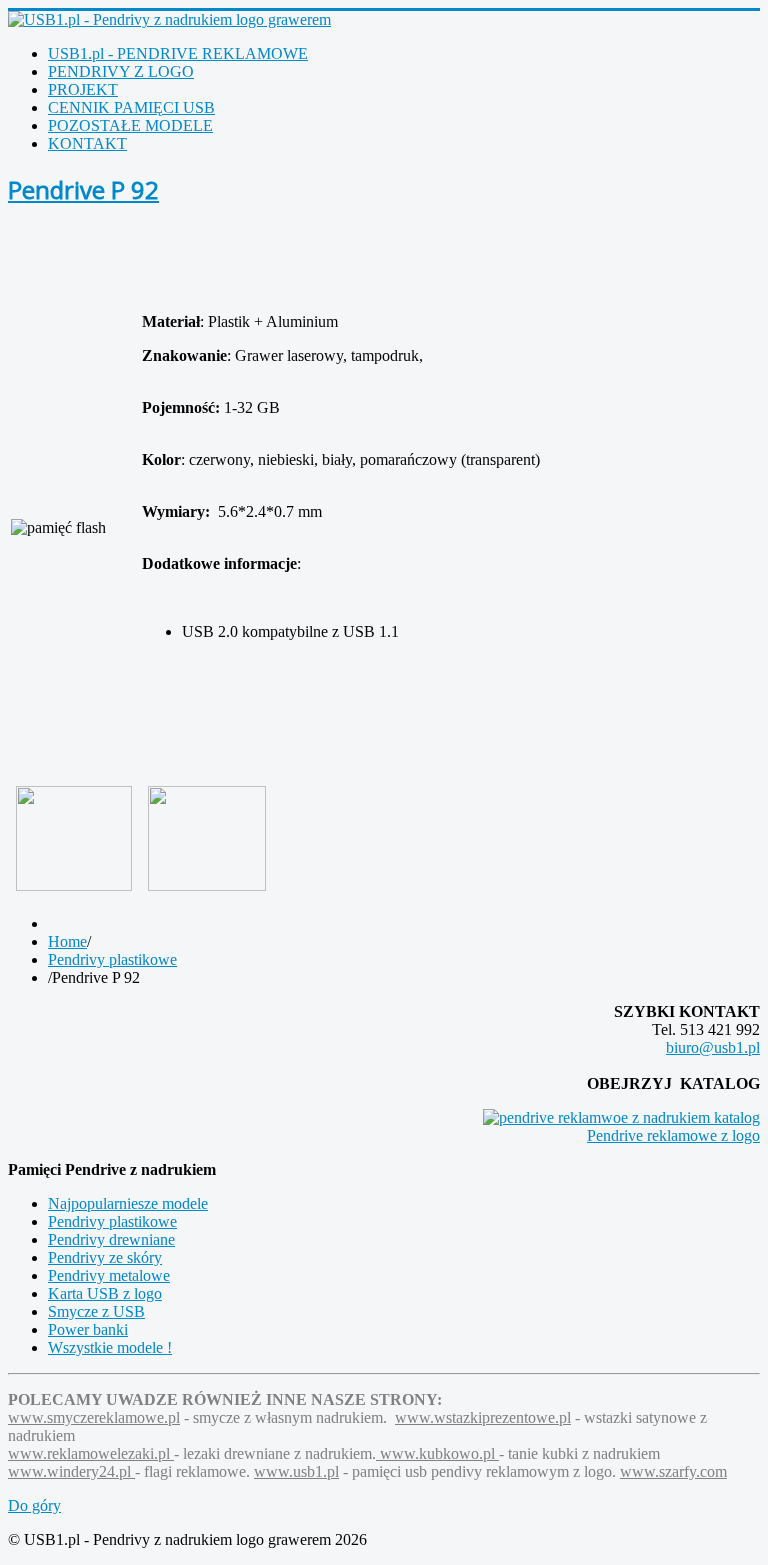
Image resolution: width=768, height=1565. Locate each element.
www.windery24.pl (71, 1471)
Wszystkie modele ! (110, 1347)
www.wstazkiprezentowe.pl (483, 1417)
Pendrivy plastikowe (112, 959)
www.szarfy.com (673, 1471)
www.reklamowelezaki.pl (91, 1453)
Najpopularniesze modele (128, 1203)
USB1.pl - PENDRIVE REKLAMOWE (178, 53)
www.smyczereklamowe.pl (94, 1417)
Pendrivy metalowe (109, 1275)
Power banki (88, 1329)
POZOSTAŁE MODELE (130, 125)
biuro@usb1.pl (713, 1047)
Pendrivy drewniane (111, 1239)
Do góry (34, 1505)
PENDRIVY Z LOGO (121, 71)
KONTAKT (87, 143)
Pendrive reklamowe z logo (673, 1135)
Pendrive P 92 (83, 189)
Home (67, 941)
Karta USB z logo (105, 1293)
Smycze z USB (96, 1311)
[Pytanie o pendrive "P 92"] (207, 836)
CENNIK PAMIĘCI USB (131, 107)
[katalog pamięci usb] (621, 1117)
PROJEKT (83, 89)
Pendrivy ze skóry (105, 1257)
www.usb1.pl (296, 1471)
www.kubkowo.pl (437, 1453)
